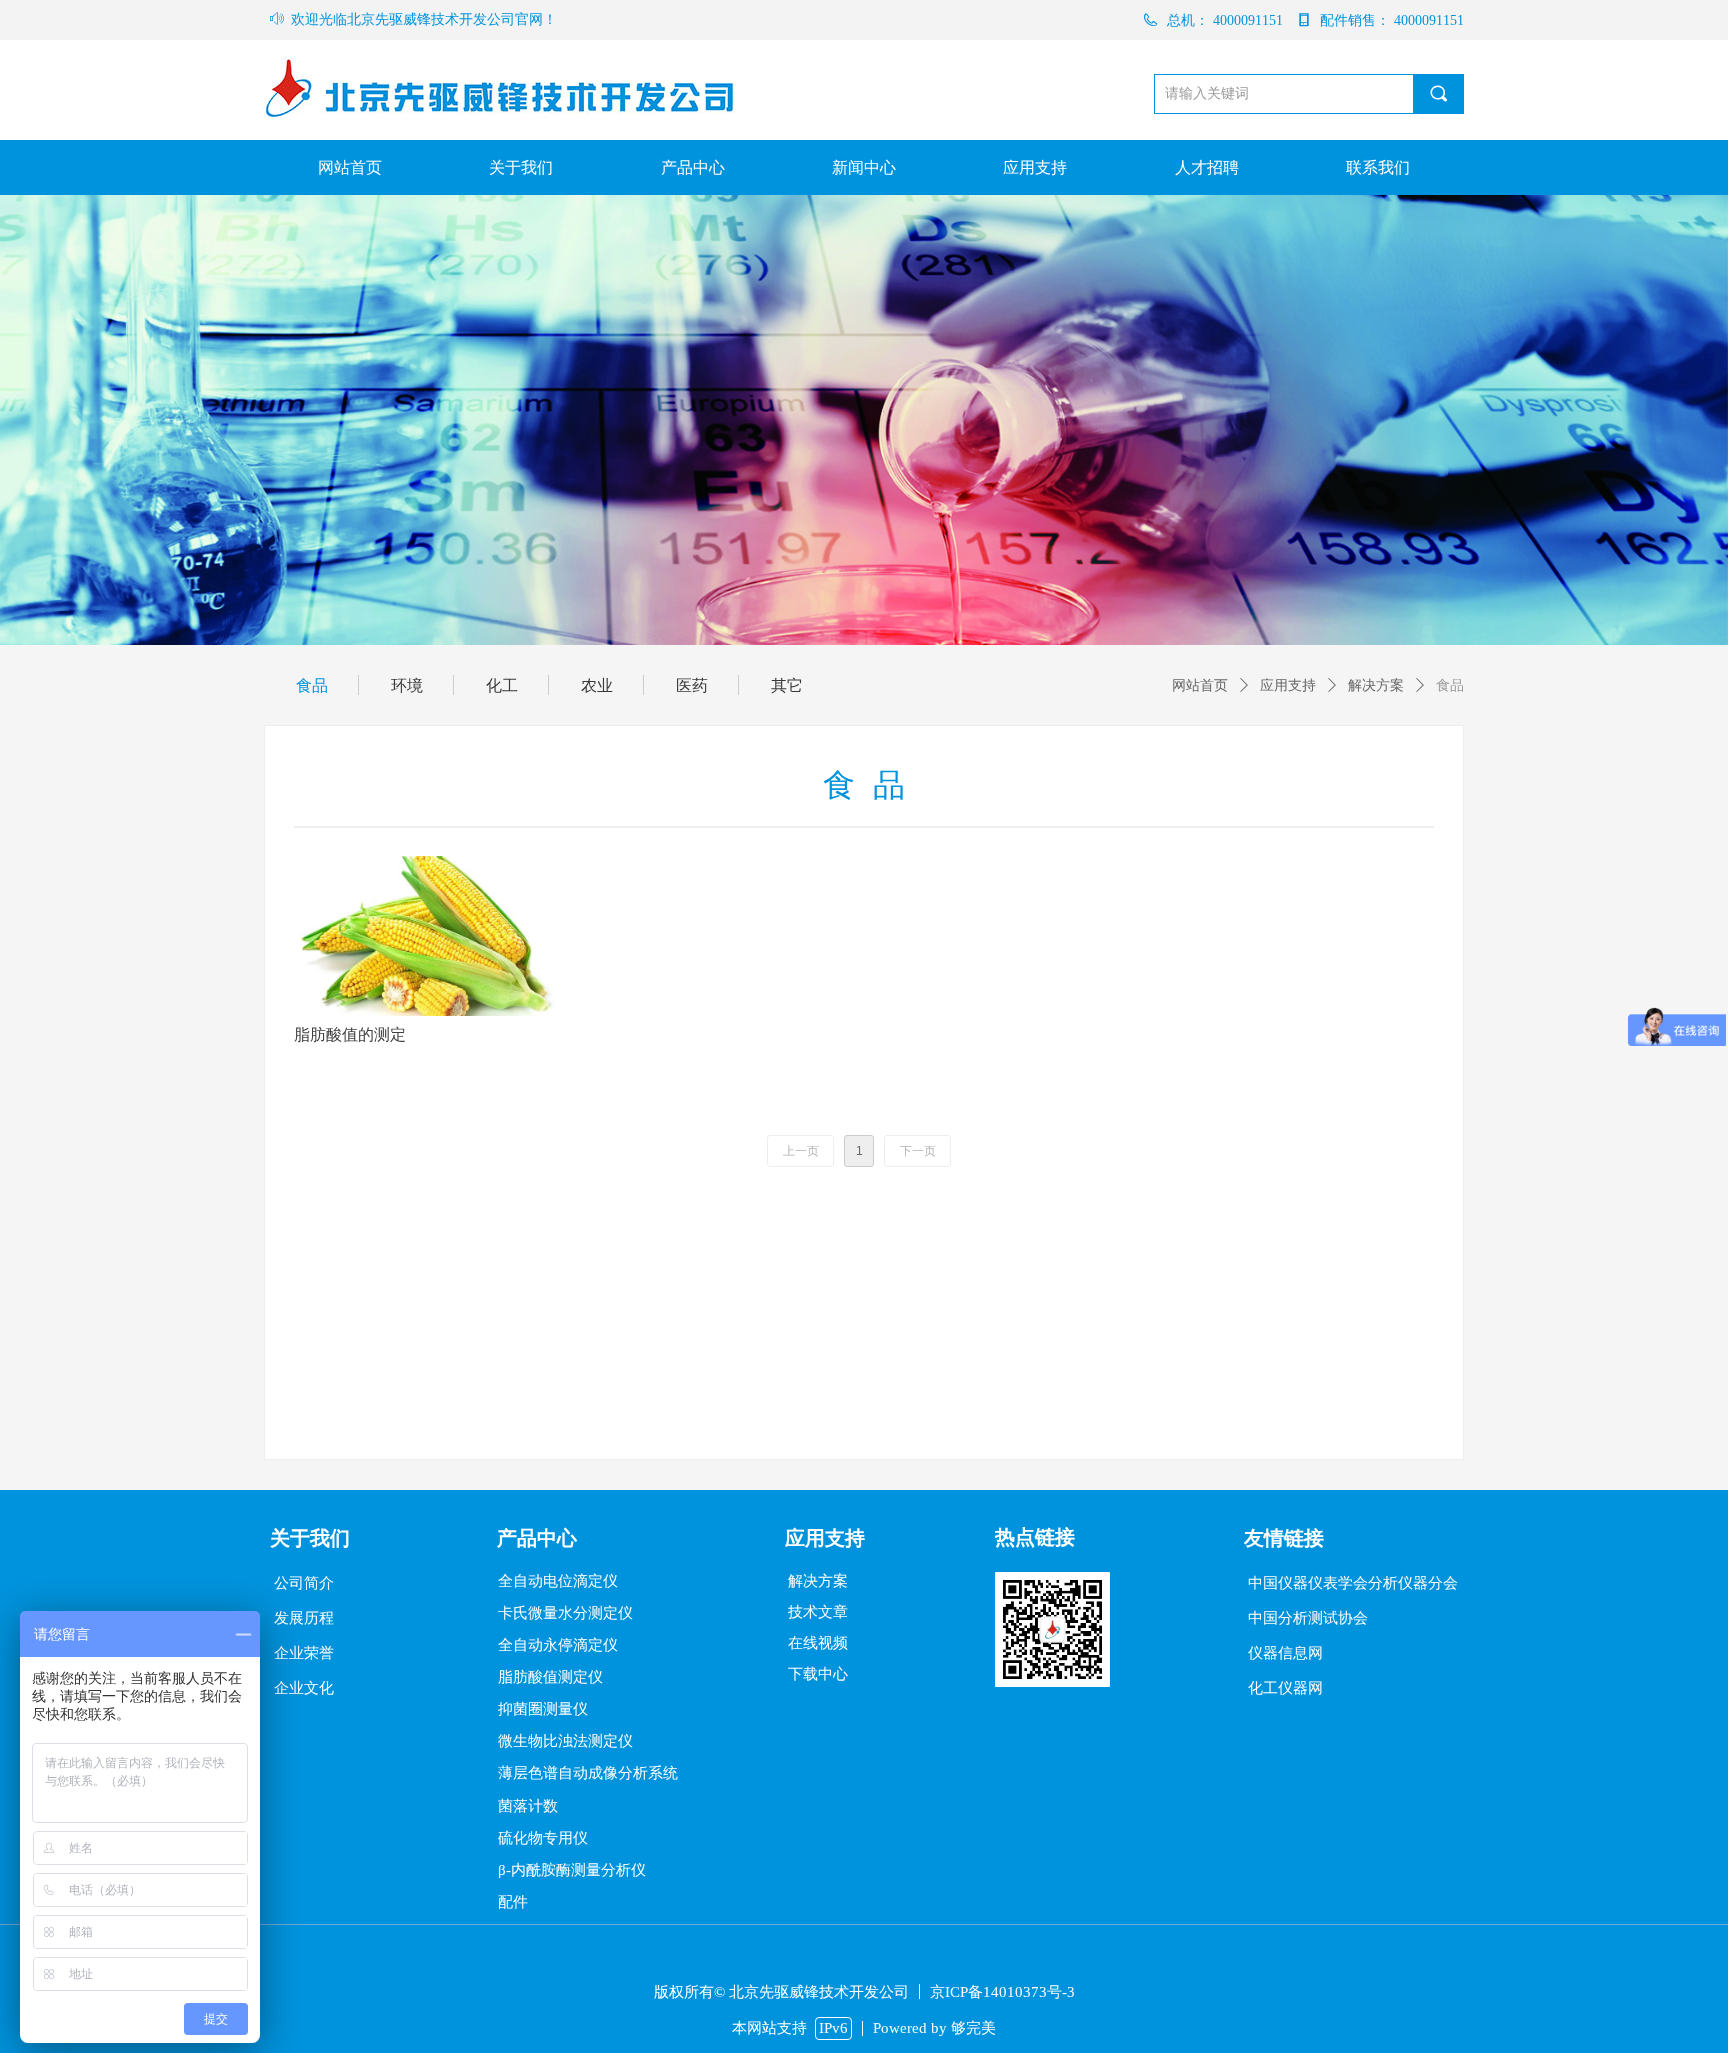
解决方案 (1376, 685)
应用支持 (1288, 685)
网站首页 (1200, 685)
